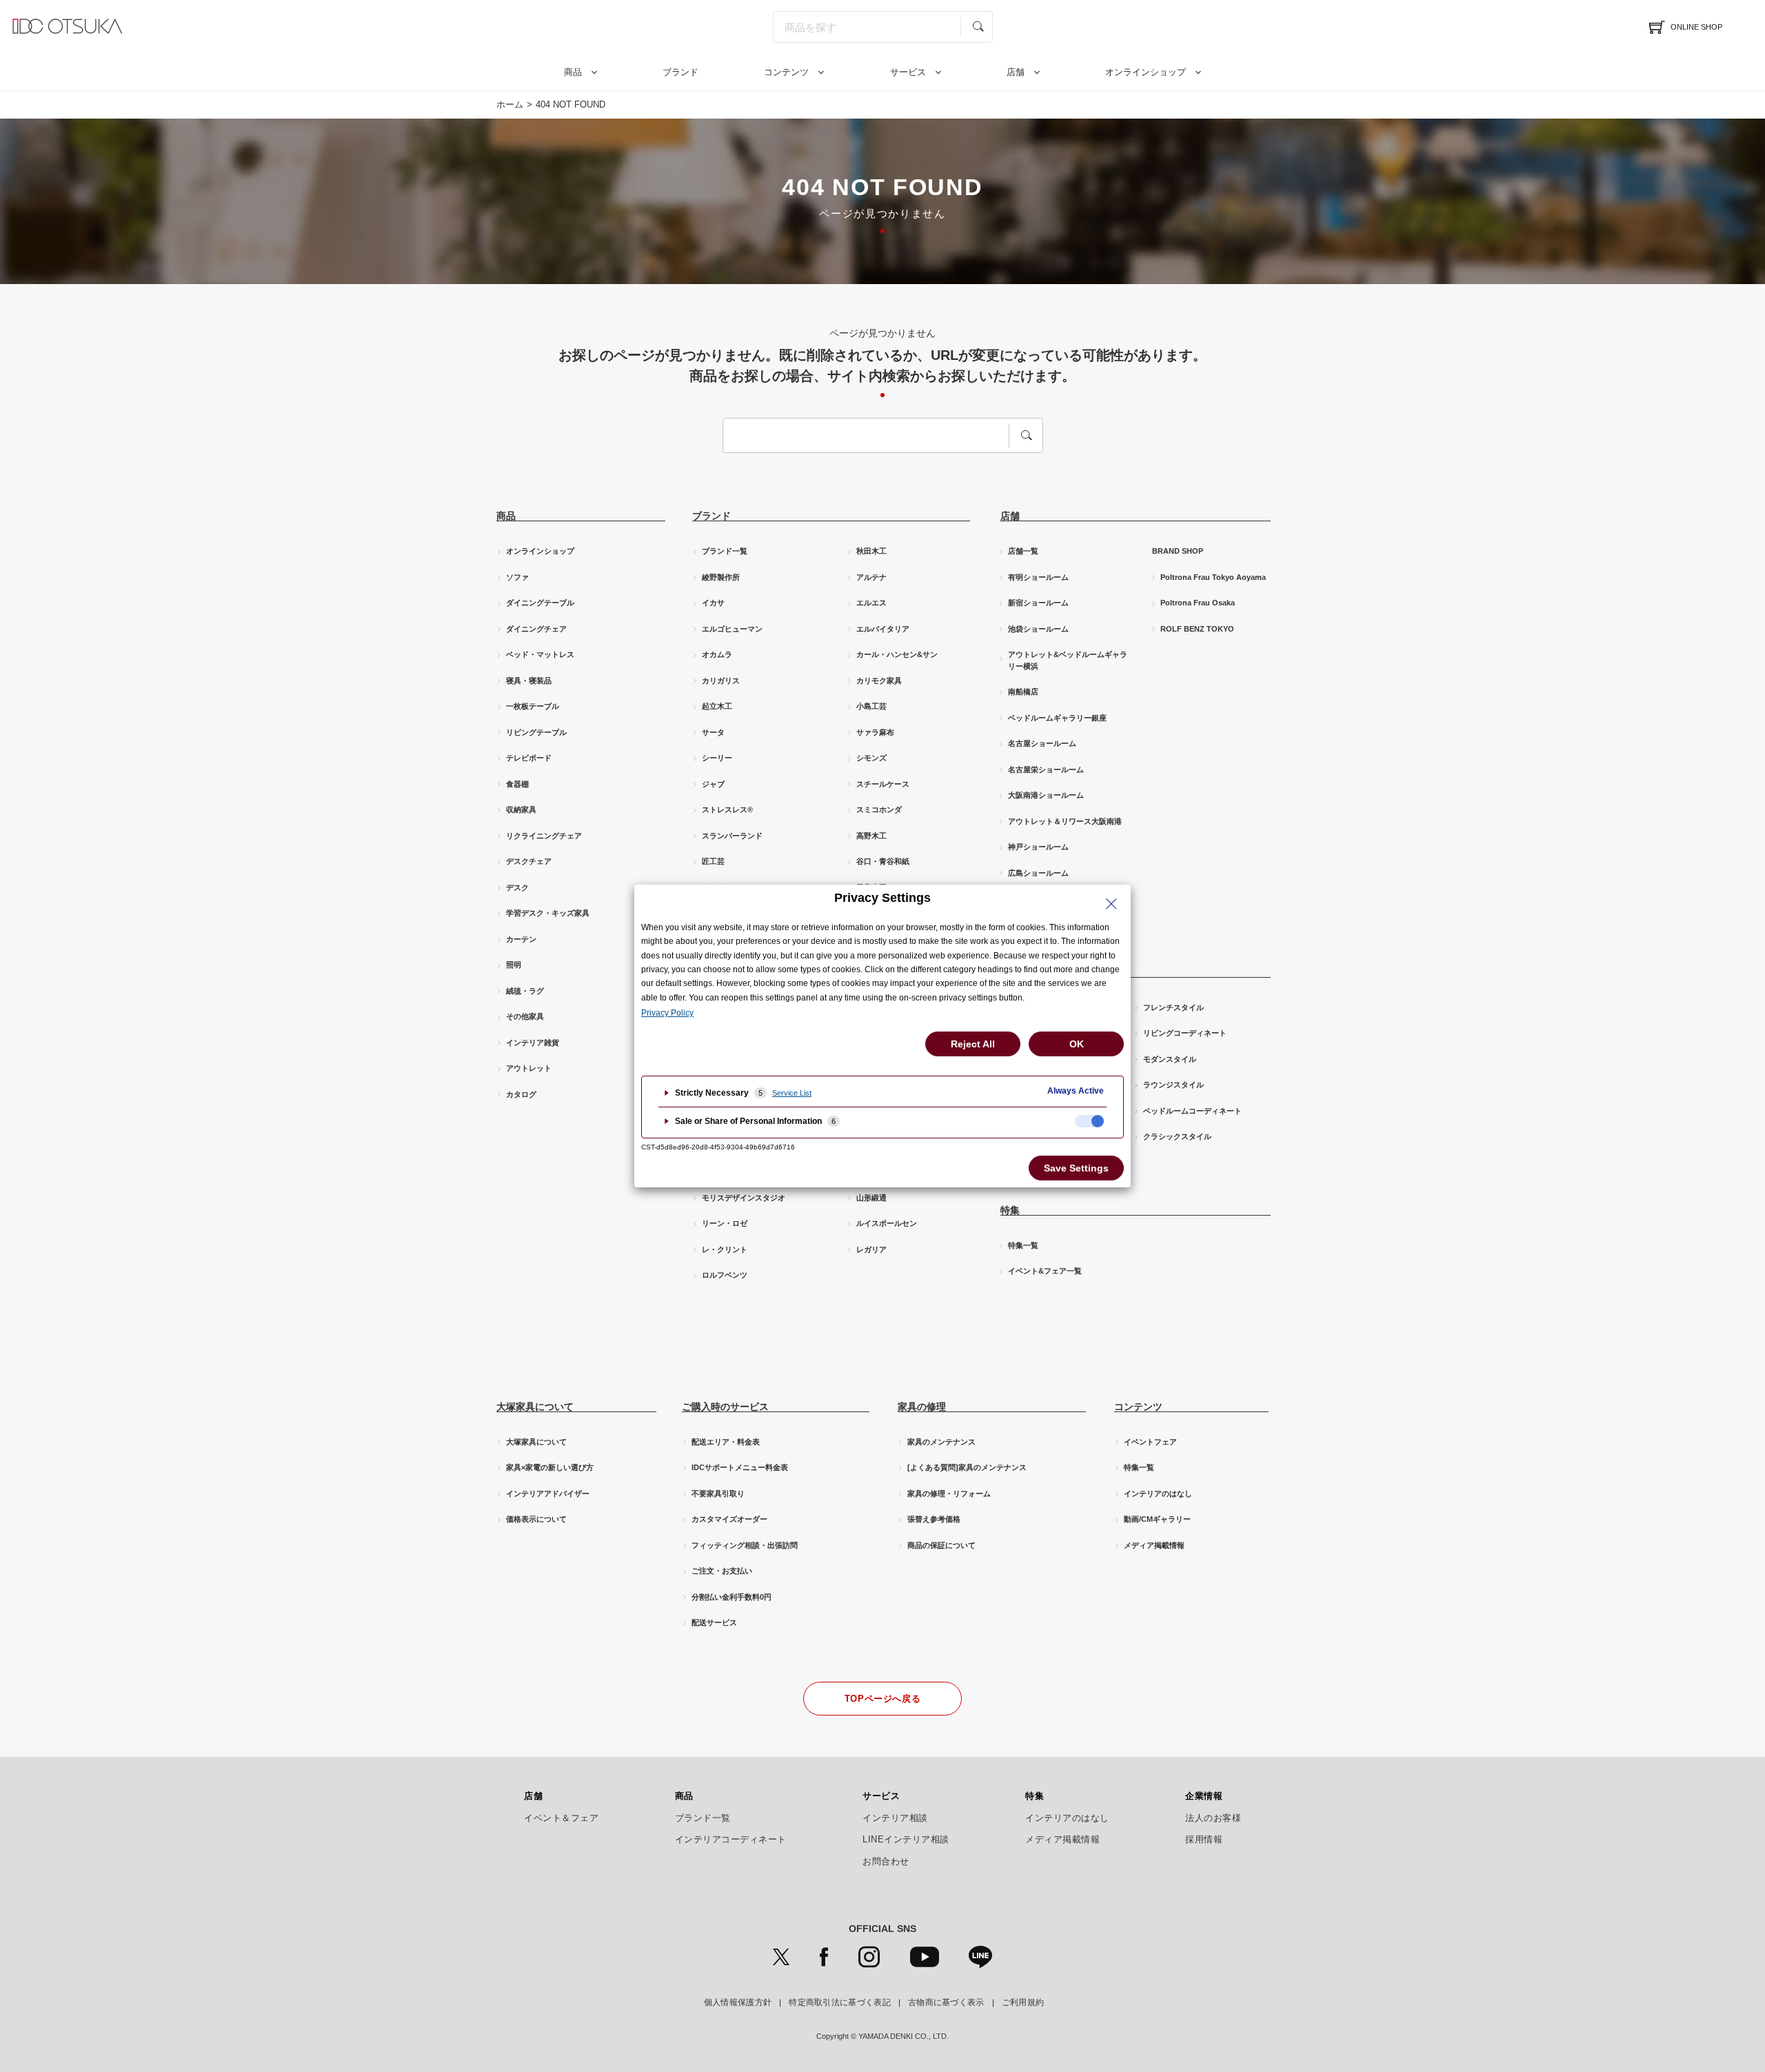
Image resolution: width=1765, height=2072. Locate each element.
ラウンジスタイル (1173, 1085)
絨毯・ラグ (525, 991)
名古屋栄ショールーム (1046, 770)
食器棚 (517, 784)
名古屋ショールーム (1042, 743)
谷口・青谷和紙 (883, 861)
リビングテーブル (536, 732)
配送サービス (714, 1622)
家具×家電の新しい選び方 (550, 1467)
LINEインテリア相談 (906, 1840)
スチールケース (883, 784)
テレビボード (529, 758)
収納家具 (521, 809)
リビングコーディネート (1185, 1033)
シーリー (717, 758)
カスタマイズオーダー (729, 1519)
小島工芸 (871, 706)
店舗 (1016, 72)
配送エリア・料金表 (726, 1442)
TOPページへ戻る (883, 1699)
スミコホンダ (879, 809)
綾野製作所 (721, 577)
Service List (792, 1093)
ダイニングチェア (536, 629)
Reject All (973, 1044)
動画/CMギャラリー (1157, 1519)
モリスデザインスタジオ (744, 1198)
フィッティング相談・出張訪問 (745, 1545)
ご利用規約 (1023, 2002)
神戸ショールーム (1038, 847)
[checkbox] (1089, 1121)
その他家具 (525, 1016)
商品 (573, 72)
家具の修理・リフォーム (949, 1493)
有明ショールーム (1038, 577)
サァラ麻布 (875, 732)
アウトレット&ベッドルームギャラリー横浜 (1068, 660)
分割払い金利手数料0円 (732, 1597)
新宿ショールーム (1038, 603)
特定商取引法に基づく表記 (840, 2002)
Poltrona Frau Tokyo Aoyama (1213, 577)
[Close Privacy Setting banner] (1111, 904)
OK (1077, 1044)
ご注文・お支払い (722, 1571)
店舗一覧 (1023, 551)
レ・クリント (725, 1249)
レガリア (871, 1249)
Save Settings (1076, 1168)
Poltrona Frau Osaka (1198, 603)
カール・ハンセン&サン (897, 654)
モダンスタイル (1170, 1059)
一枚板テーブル (533, 706)
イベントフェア (1150, 1442)
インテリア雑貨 (533, 1043)
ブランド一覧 (725, 551)
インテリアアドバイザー (548, 1493)
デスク (517, 887)
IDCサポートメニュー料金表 (740, 1467)
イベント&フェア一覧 (1045, 1271)
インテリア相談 (895, 1818)
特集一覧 (1023, 1245)
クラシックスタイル (1177, 1136)
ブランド (680, 72)
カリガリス (721, 681)
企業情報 (1204, 1796)
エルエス (871, 603)
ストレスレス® (727, 809)
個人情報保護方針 (738, 2002)
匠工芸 (713, 861)
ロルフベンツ (725, 1275)
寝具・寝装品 (529, 681)
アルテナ (871, 577)
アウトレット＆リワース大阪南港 (1065, 821)
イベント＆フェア (561, 1818)
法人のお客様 (1213, 1818)
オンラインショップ (1146, 72)
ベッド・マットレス (540, 654)
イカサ (713, 603)
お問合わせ (886, 1862)
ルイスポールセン (887, 1223)
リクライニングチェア (544, 836)
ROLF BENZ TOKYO (1197, 629)
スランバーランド (732, 836)
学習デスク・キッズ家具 (548, 913)
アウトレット (529, 1068)
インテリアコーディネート (731, 1840)
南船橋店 (1023, 692)
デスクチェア (529, 861)
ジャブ (713, 784)
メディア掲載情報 (1154, 1545)
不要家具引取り (718, 1493)
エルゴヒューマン (732, 629)
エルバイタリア (883, 629)
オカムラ (717, 654)
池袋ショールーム (1038, 629)
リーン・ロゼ (725, 1223)
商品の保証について (941, 1545)
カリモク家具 (879, 681)
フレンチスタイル (1173, 1007)
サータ (713, 732)
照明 (514, 965)
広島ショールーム (1038, 873)
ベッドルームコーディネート (1192, 1111)
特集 (1035, 1796)
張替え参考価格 (934, 1519)
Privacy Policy (667, 1013)
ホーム (510, 104)
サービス (908, 72)
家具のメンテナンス (941, 1442)
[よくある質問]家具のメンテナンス (967, 1467)
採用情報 (1204, 1840)
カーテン (521, 939)
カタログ (521, 1094)
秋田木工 (871, 551)
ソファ (517, 577)
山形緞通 (871, 1198)
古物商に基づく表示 (946, 2002)
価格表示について (536, 1519)
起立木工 (717, 706)
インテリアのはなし (1158, 1493)
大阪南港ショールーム (1046, 795)
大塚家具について (536, 1442)
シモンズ (871, 758)
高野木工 (871, 836)
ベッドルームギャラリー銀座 (1057, 718)
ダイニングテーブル (540, 603)
